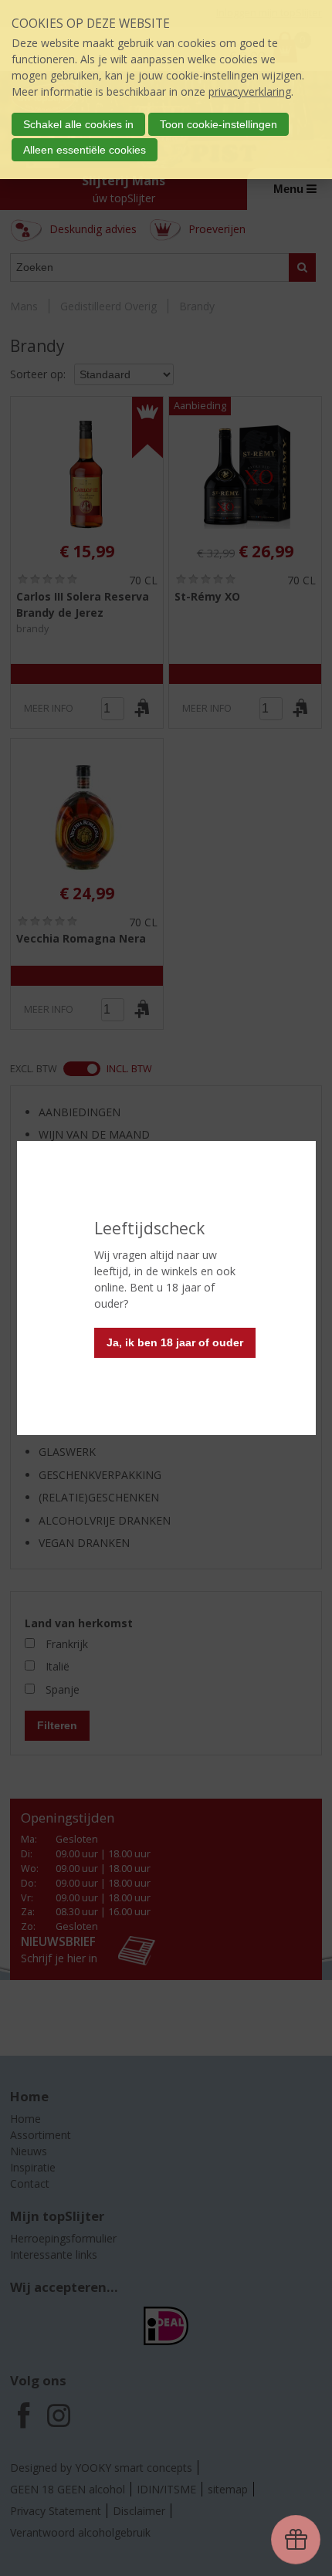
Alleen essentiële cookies (85, 150)
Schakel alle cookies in (78, 124)
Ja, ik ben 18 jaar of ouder (175, 1342)
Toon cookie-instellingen (219, 124)
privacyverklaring (250, 91)
